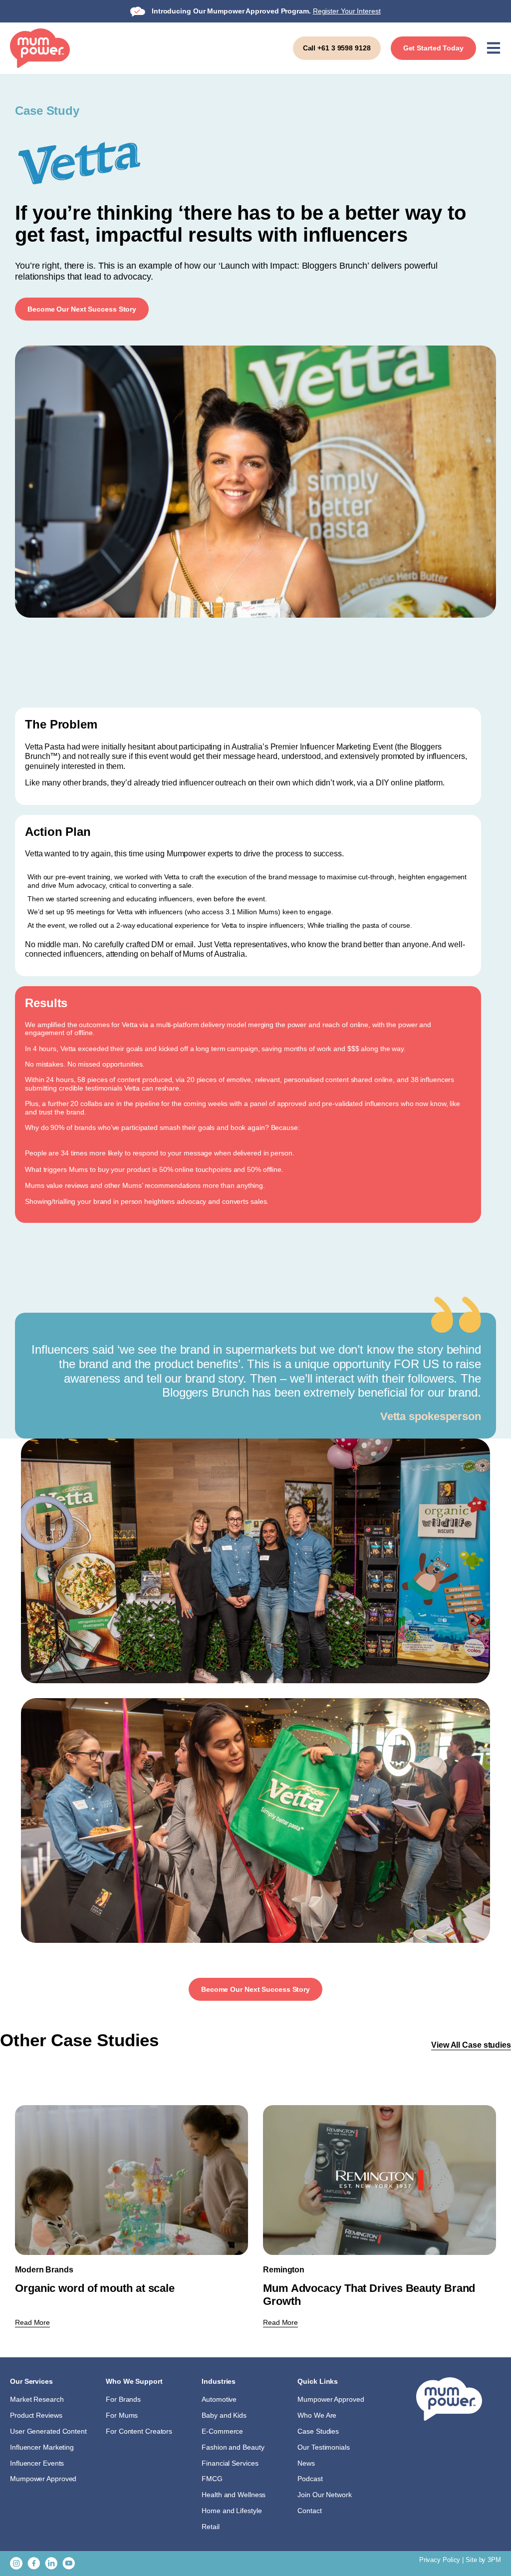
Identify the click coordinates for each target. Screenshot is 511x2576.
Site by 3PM (483, 2560)
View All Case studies (471, 2045)
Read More (32, 2322)
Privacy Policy (440, 2560)
